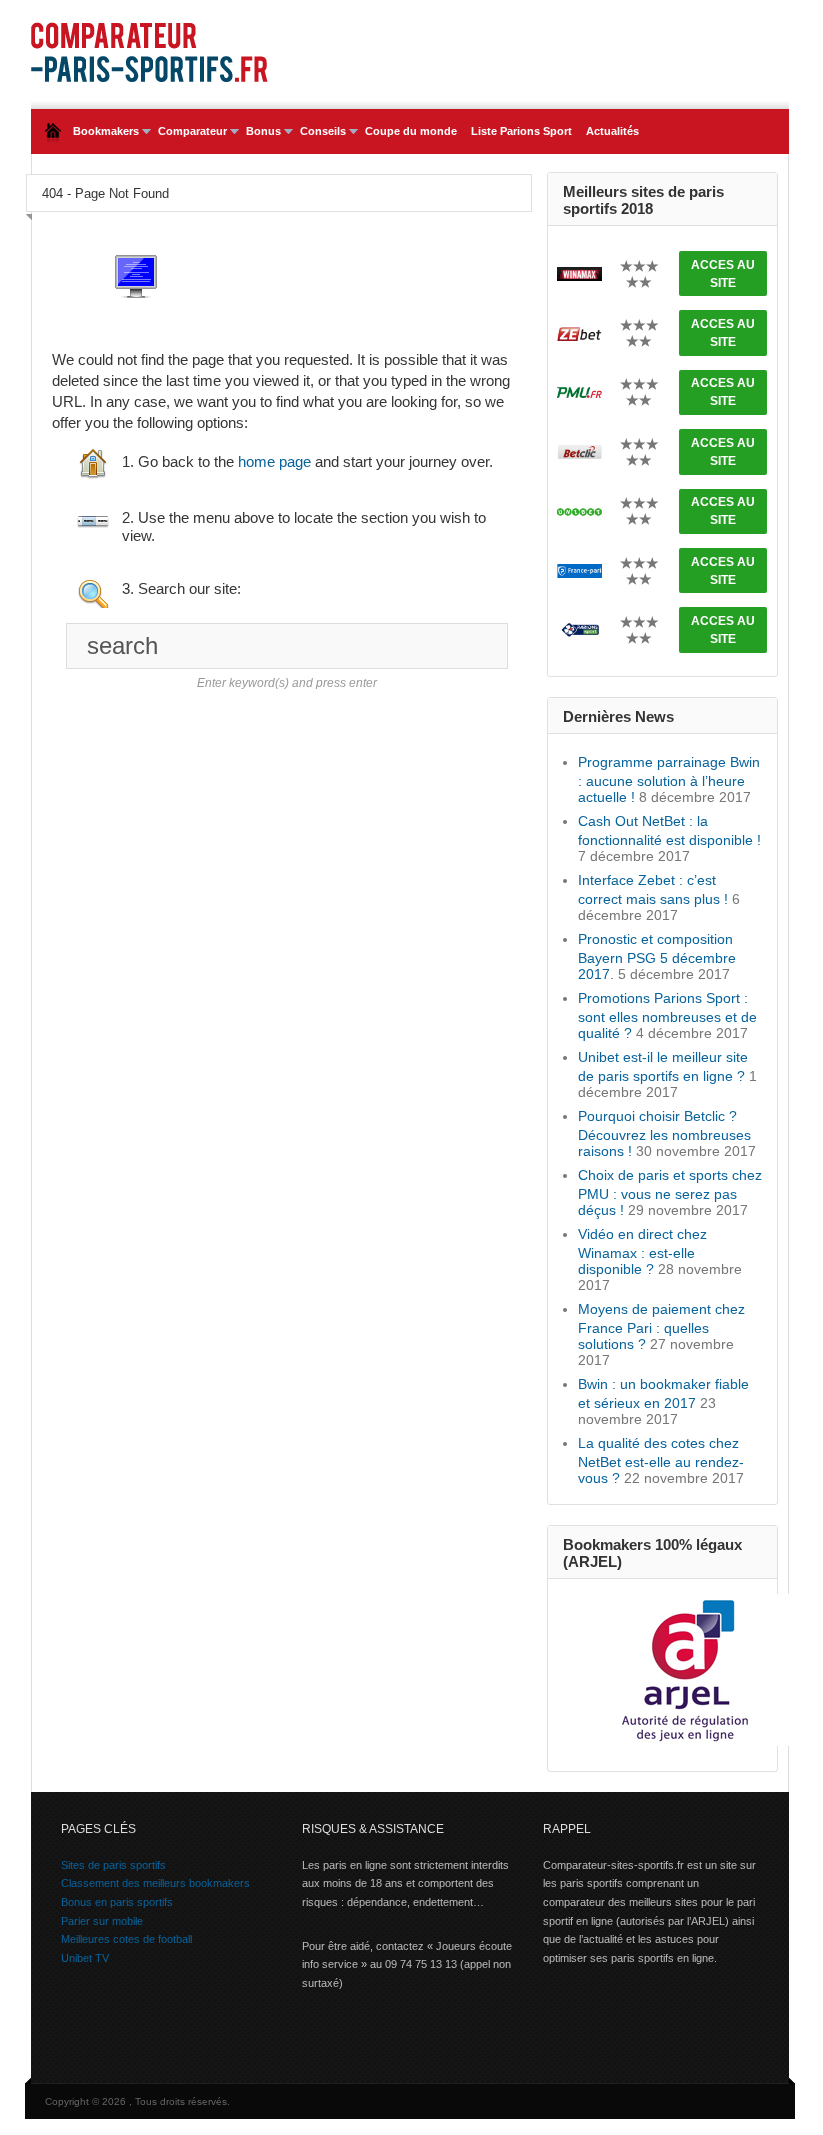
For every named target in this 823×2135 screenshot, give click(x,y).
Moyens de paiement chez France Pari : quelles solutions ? (661, 1326)
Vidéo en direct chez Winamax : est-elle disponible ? (642, 1251)
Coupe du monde (411, 131)
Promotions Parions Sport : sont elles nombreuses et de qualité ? (667, 1015)
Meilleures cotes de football (126, 1939)
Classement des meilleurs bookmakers (155, 1883)
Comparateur (189, 131)
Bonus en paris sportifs (117, 1902)
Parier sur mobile (102, 1921)
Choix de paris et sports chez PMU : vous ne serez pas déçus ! (670, 1192)
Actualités (612, 131)
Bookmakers (102, 131)
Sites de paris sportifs (113, 1865)
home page (274, 461)
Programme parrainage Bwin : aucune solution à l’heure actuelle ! (669, 779)
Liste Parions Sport (521, 131)
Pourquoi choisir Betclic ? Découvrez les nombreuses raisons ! (664, 1133)
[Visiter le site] (579, 272)
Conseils (319, 131)
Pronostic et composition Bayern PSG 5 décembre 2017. (657, 956)
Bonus (260, 131)
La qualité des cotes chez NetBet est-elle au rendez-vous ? (661, 1460)
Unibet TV (85, 1958)
